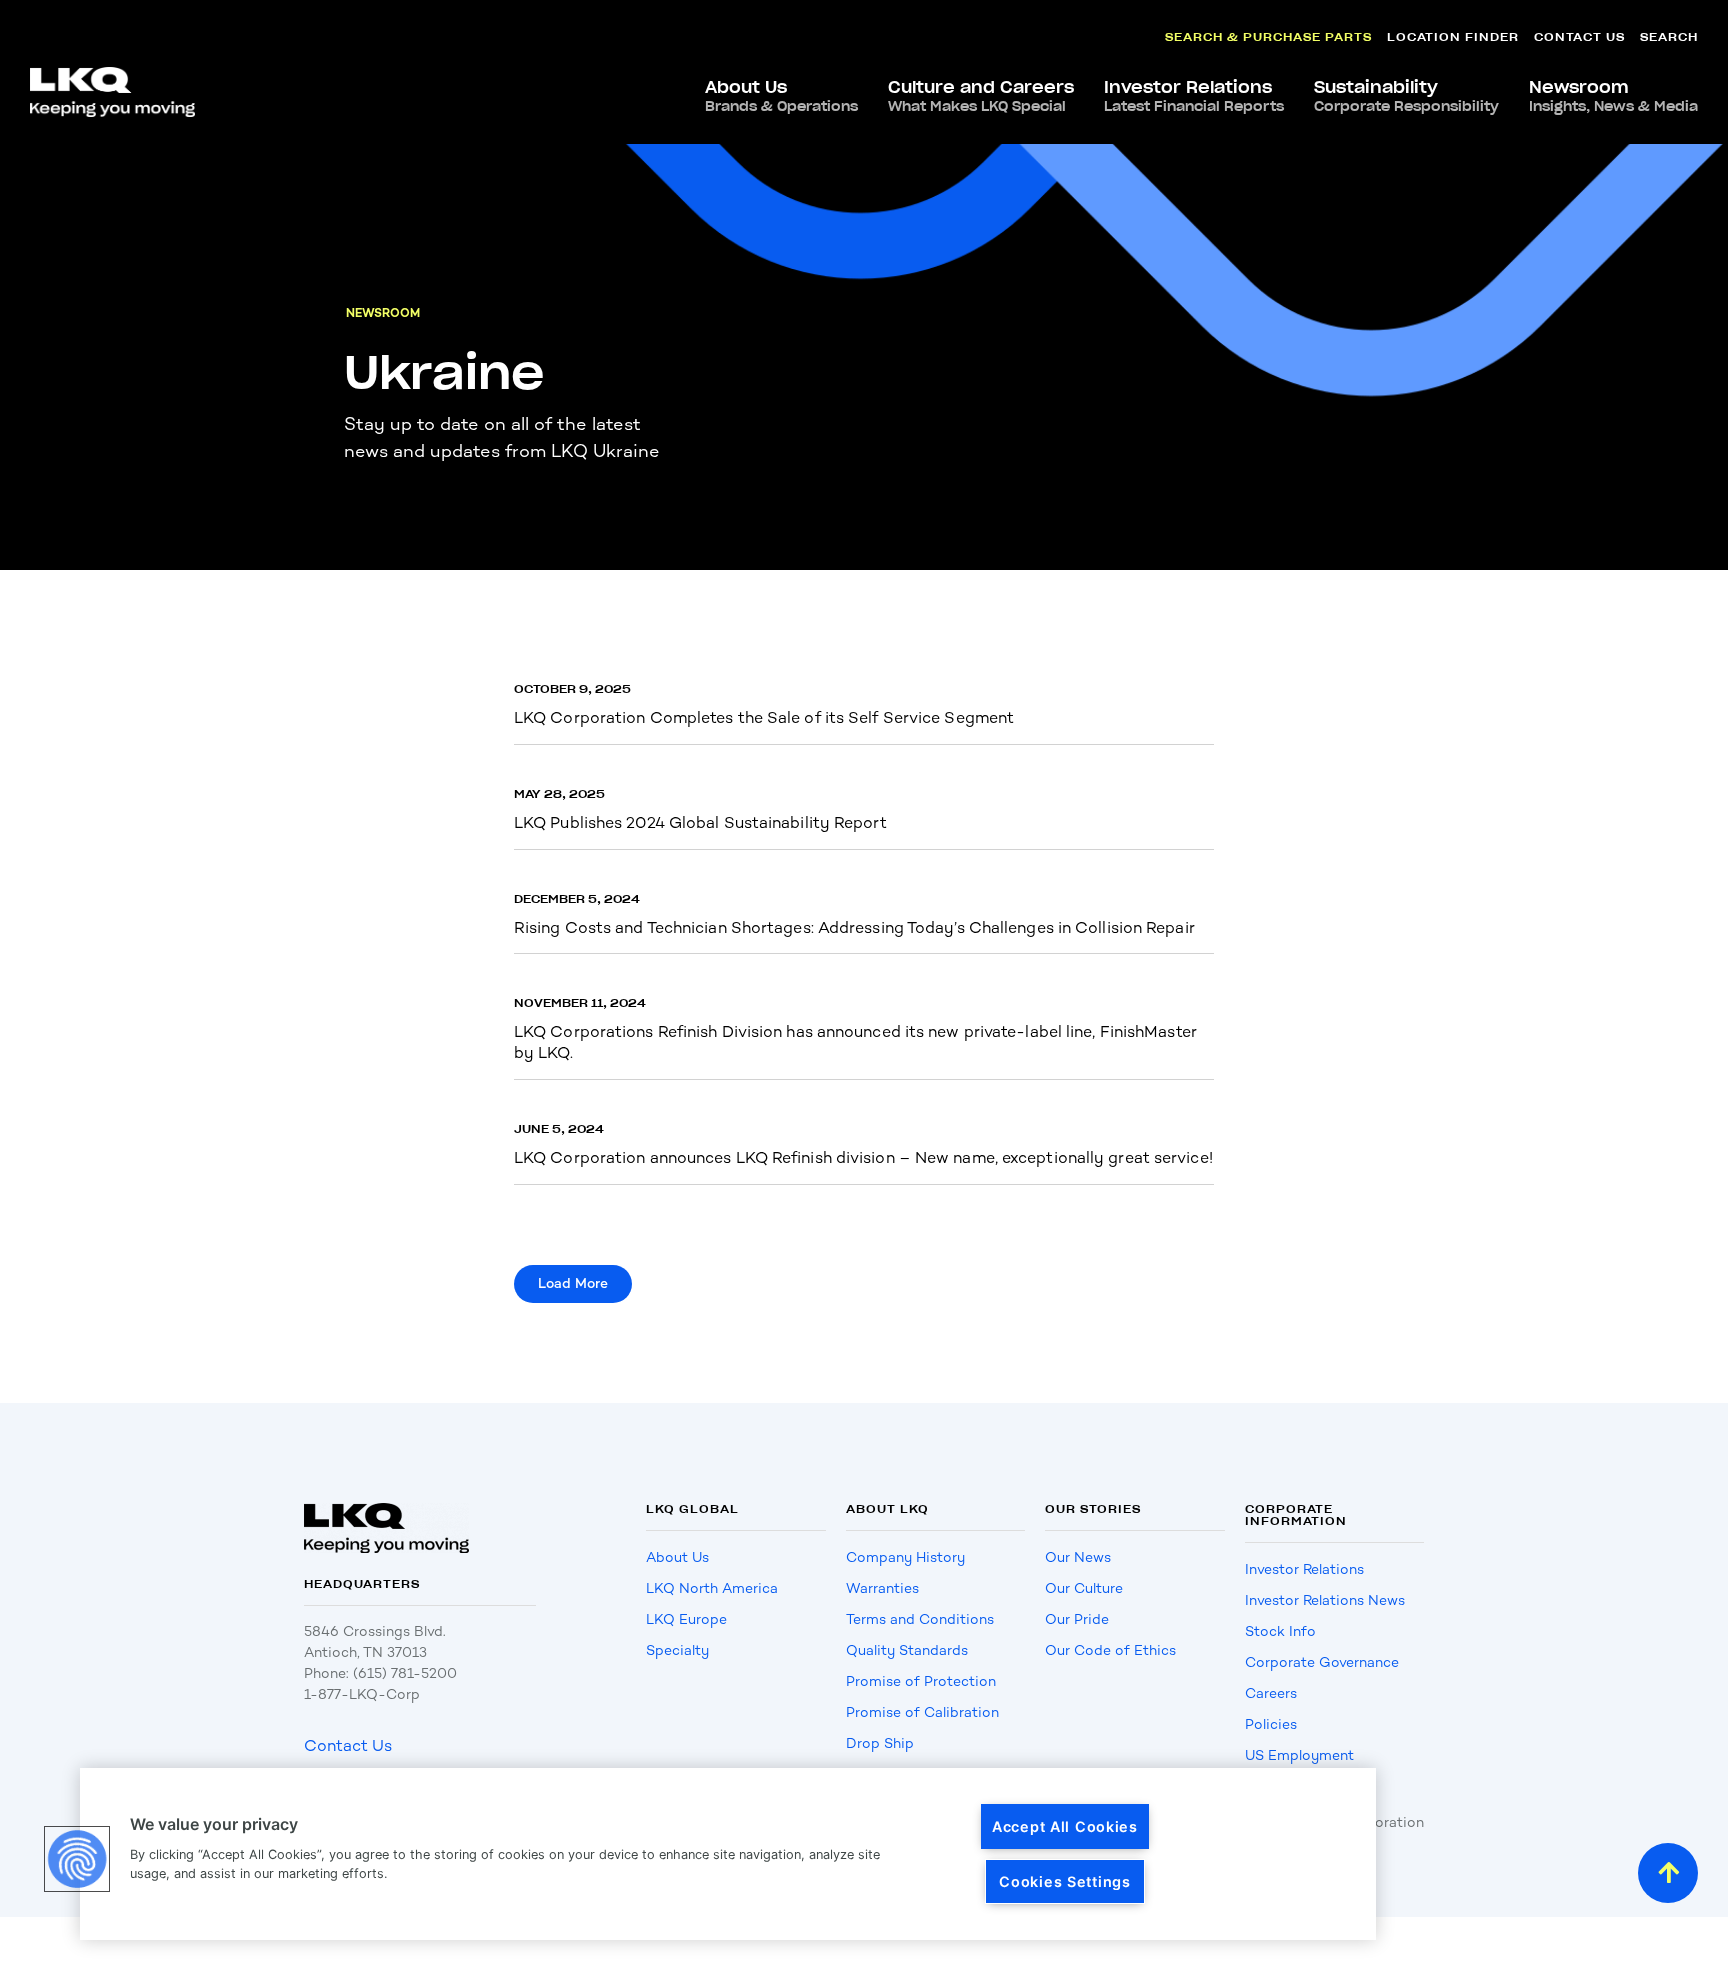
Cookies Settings (1065, 1881)
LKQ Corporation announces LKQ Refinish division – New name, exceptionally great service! (863, 1157)
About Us (781, 96)
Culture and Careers (981, 96)
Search (1669, 36)
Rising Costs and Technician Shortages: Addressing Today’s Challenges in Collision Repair (854, 927)
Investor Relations (1194, 96)
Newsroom (1613, 96)
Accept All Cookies (1065, 1826)
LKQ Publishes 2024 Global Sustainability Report (700, 822)
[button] (573, 1284)
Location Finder (1453, 36)
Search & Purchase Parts (1268, 36)
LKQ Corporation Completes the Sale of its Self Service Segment (764, 717)
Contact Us (1579, 36)
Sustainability (1406, 96)
